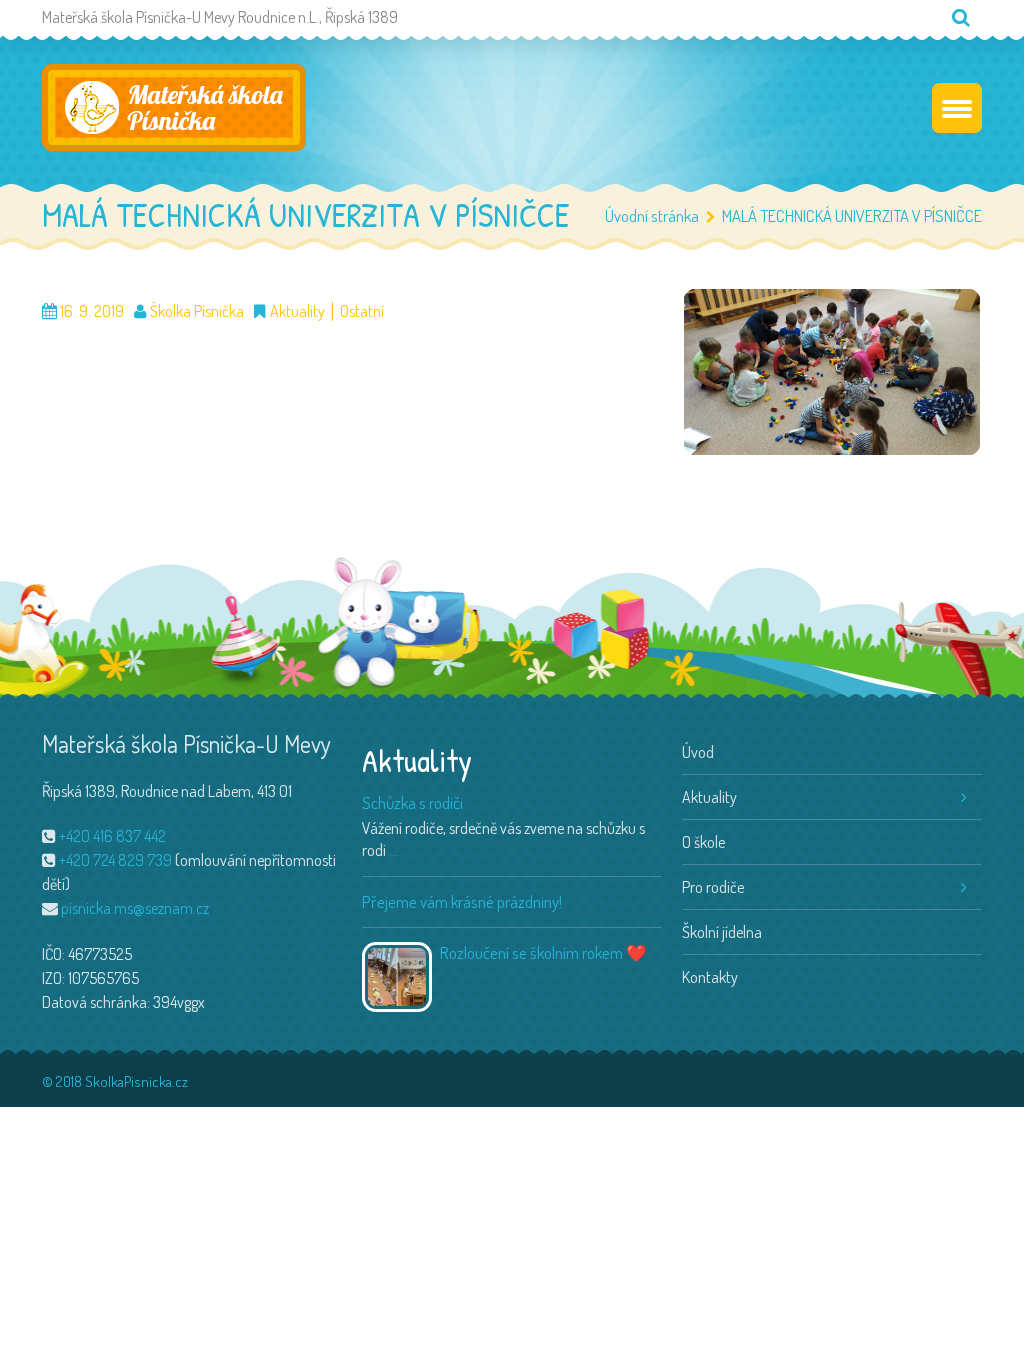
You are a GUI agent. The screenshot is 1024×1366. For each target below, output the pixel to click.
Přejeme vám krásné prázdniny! (462, 901)
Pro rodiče (713, 887)
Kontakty (710, 977)
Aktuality (297, 311)
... (393, 850)
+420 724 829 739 (115, 860)
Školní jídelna (722, 932)
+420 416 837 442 (112, 836)
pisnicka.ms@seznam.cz (135, 908)
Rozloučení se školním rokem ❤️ (543, 952)
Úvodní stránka (652, 215)
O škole (703, 842)
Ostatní (362, 311)
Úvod (698, 752)
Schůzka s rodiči (412, 802)
